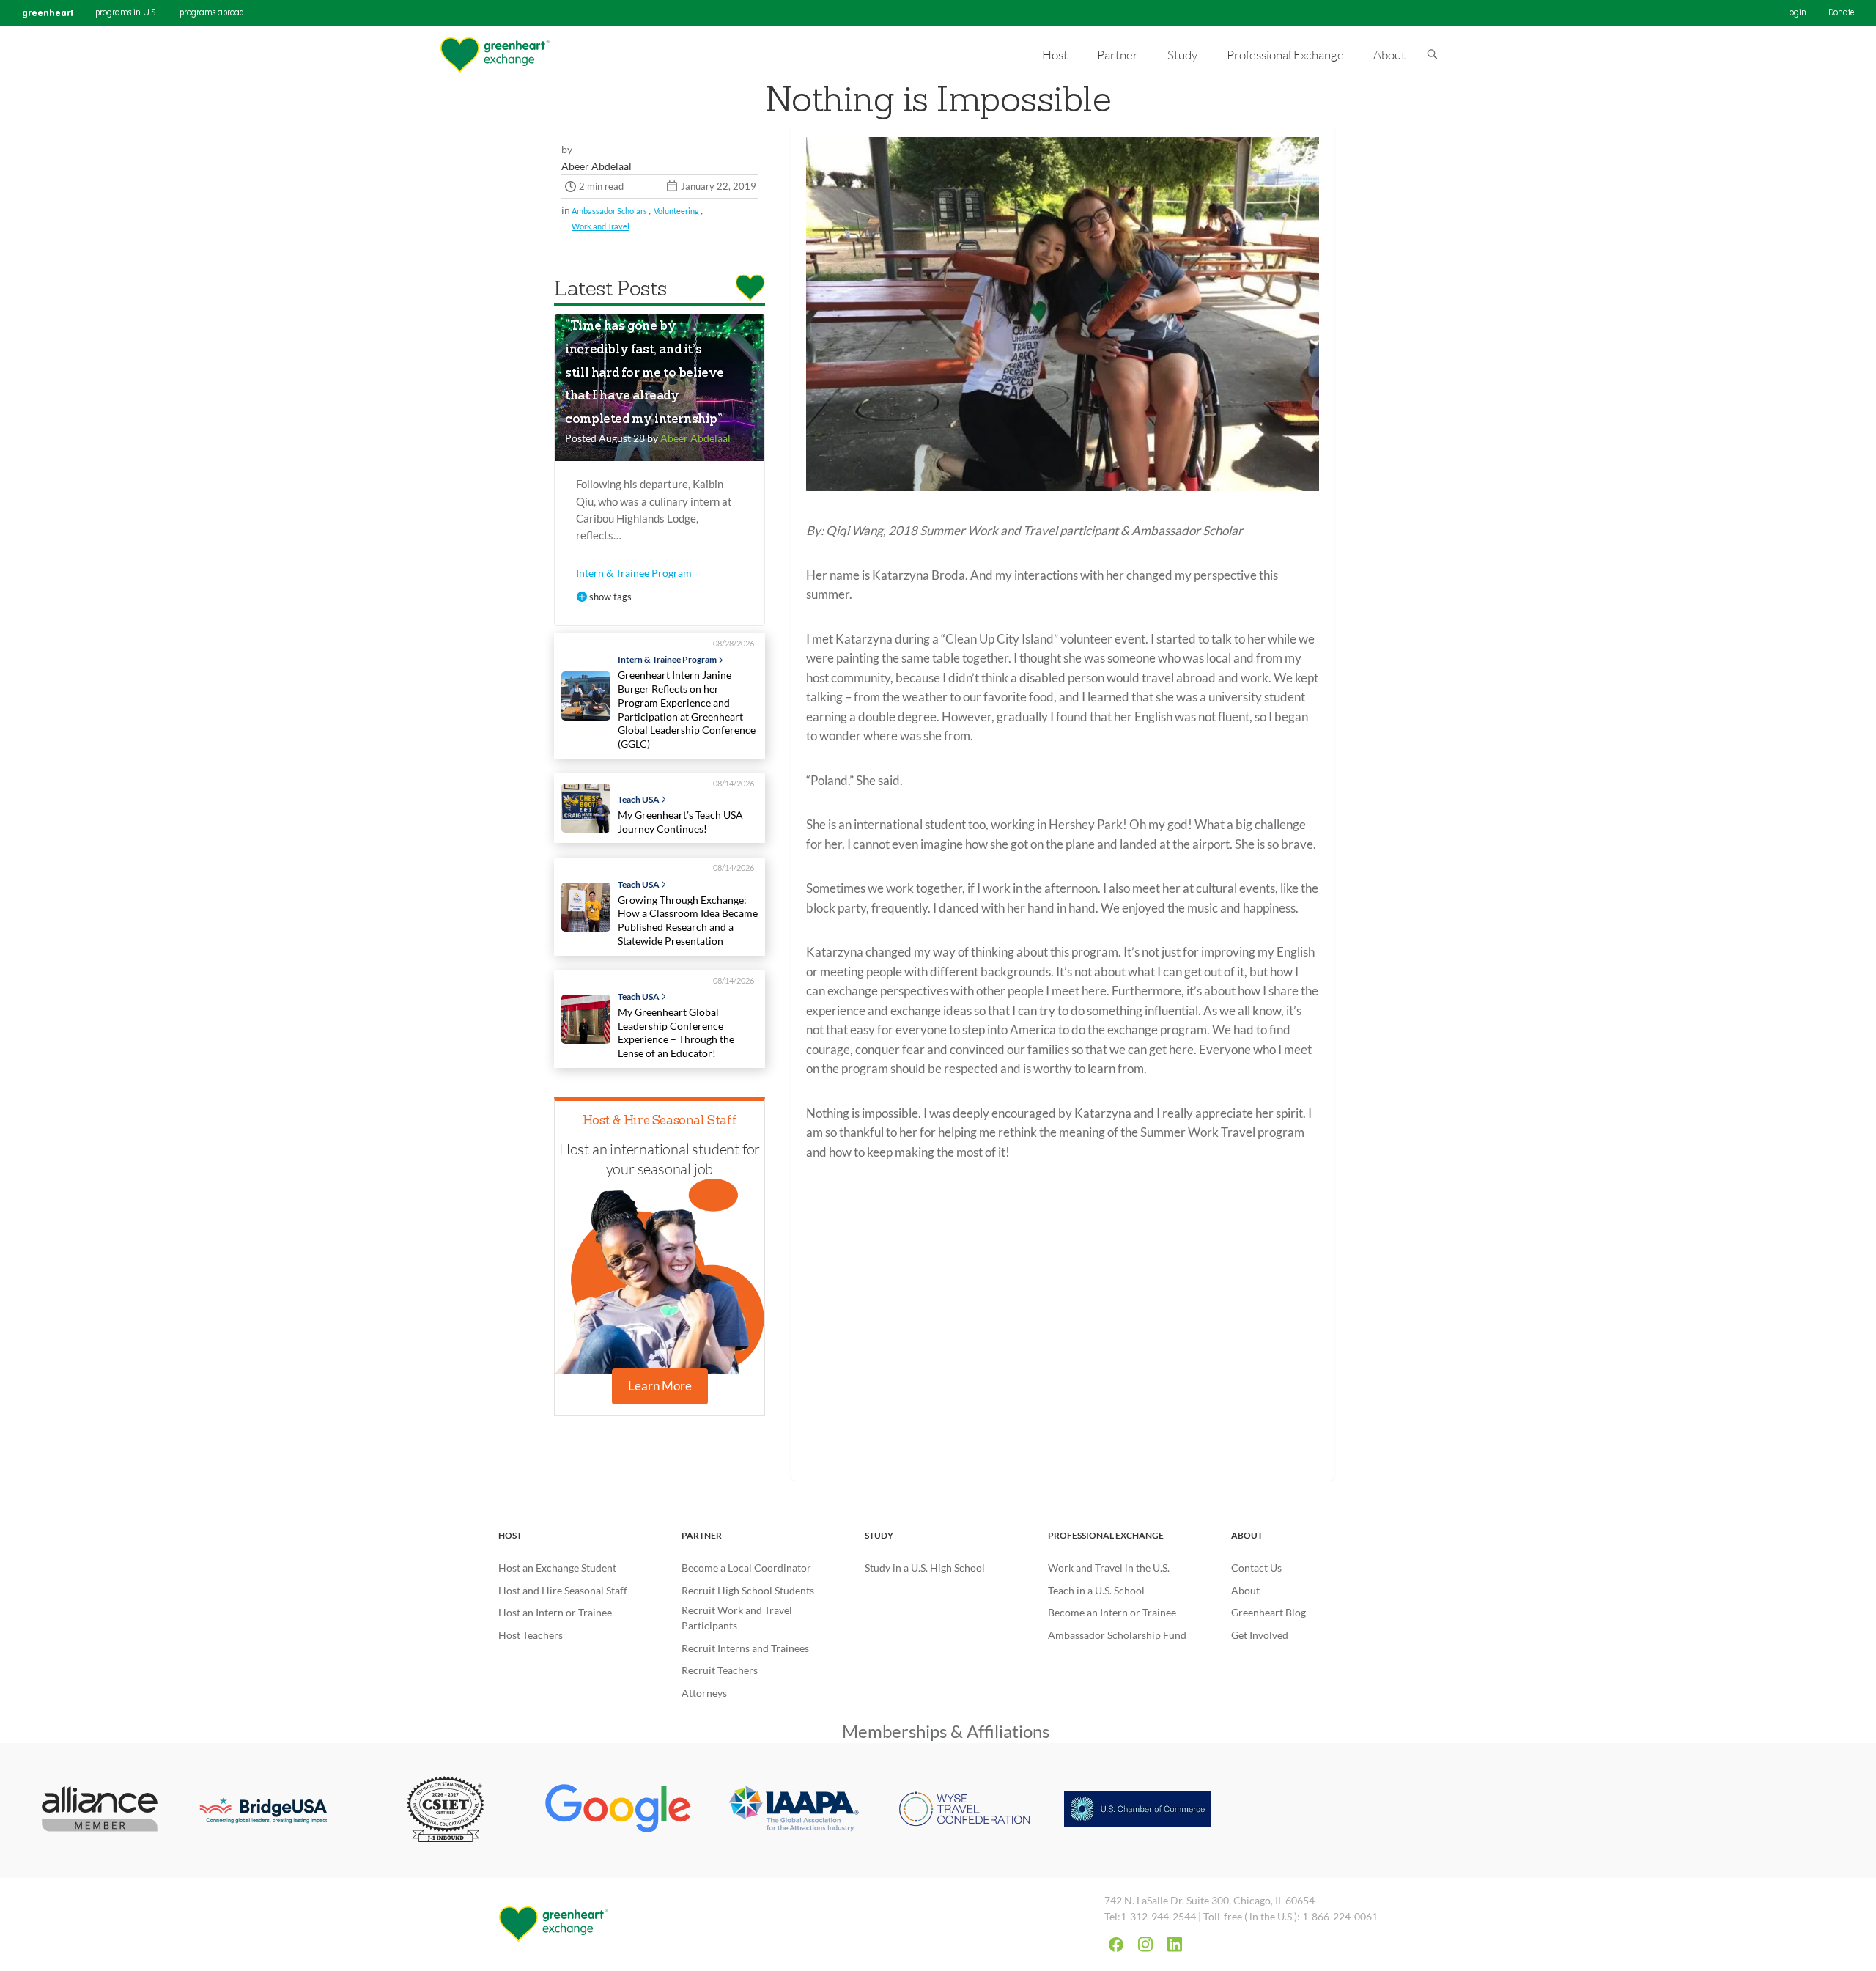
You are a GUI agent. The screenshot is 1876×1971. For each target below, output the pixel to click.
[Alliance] (100, 1810)
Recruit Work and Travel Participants (737, 1618)
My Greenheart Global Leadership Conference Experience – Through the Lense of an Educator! (676, 1032)
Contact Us (1256, 1567)
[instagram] (1145, 1944)
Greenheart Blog (1268, 1612)
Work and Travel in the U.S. (1109, 1567)
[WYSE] (964, 1810)
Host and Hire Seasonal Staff (563, 1590)
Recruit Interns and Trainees (745, 1648)
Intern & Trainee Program (634, 573)
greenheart (48, 13)
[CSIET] (446, 1810)
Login (1796, 13)
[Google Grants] (618, 1810)
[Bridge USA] (273, 1810)
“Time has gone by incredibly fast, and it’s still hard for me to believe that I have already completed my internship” (645, 373)
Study (879, 1535)
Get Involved (1260, 1635)
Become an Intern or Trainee (1112, 1612)
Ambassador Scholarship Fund (1117, 1635)
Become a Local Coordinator (746, 1567)
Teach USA (639, 800)
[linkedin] (1175, 1944)
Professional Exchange (1106, 1535)
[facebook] (1116, 1945)
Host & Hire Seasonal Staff (660, 1121)
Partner (702, 1535)
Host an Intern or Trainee (555, 1612)
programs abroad (212, 13)
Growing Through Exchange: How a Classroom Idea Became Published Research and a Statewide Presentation (688, 920)
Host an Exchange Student (557, 1567)
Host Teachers (531, 1635)
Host (510, 1535)
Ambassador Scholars (610, 211)
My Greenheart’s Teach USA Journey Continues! (680, 822)
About (1247, 1535)
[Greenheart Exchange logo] (495, 55)
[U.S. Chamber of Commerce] (1137, 1810)
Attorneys (704, 1693)
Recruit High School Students (748, 1590)
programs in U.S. (126, 13)
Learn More (660, 1386)
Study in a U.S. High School (925, 1567)
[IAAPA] (791, 1811)
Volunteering (677, 211)
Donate (1841, 13)
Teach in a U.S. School (1096, 1590)
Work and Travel (601, 226)
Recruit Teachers (720, 1670)
